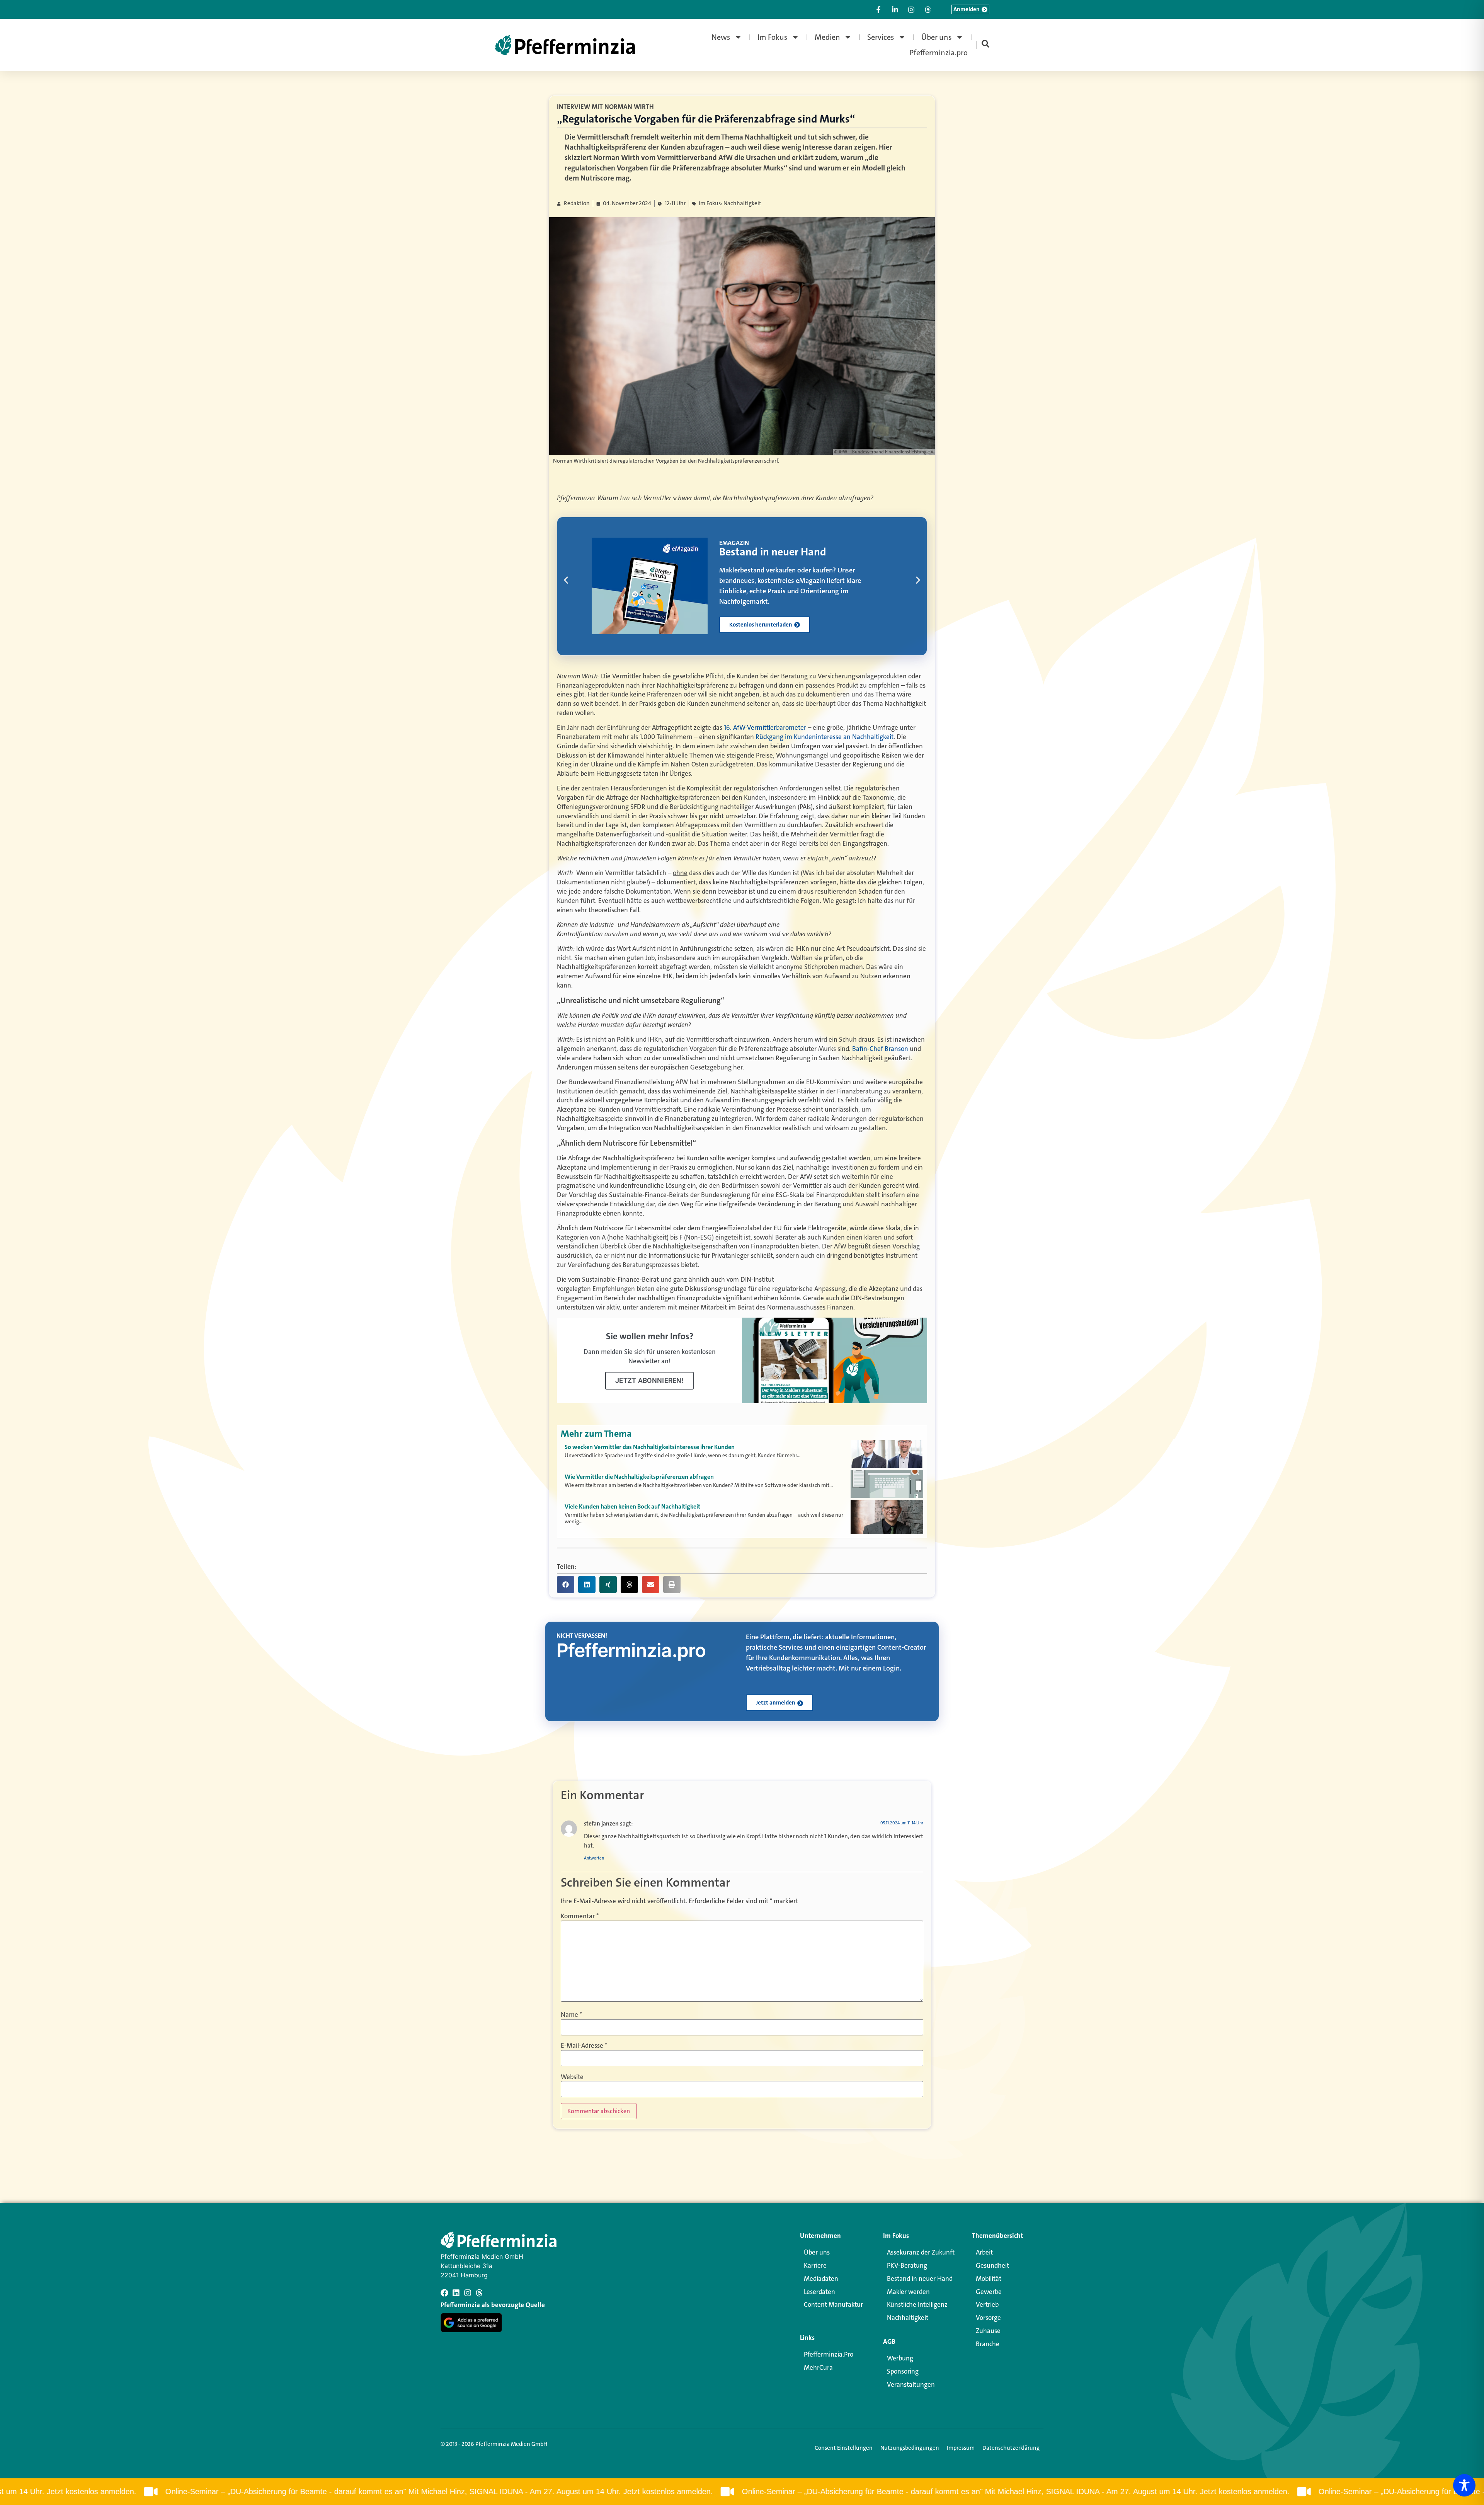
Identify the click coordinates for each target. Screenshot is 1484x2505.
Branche (988, 2344)
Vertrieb (987, 2304)
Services (881, 37)
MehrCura (818, 2367)
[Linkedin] (456, 2293)
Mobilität (989, 2279)
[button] (566, 580)
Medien (827, 37)
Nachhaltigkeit (908, 2318)
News (721, 37)
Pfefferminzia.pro (939, 53)
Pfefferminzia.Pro (829, 2354)
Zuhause (988, 2331)
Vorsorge (988, 2318)
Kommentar (580, 1916)
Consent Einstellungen (844, 2448)
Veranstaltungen (911, 2384)
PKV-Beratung (907, 2265)
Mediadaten (821, 2279)
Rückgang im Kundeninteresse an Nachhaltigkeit (825, 737)
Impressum (961, 2448)
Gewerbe (989, 2292)
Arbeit (984, 2252)
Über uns (937, 37)
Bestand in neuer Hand (920, 2279)
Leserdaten (819, 2292)
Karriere (815, 2265)
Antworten (594, 1858)
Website (572, 2077)
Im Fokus (773, 37)
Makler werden (908, 2292)
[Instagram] (468, 2293)
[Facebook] (444, 2293)
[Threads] (479, 2293)
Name (571, 2014)
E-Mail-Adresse (584, 2046)
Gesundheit (992, 2265)
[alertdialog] (742, 2492)
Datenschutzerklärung (1011, 2448)
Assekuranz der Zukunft (921, 2252)
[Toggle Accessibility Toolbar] (1464, 2485)
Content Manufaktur (833, 2304)
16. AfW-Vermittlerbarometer (765, 727)
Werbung (900, 2358)
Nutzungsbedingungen (910, 2448)
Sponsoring (903, 2371)
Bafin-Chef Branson (880, 1049)
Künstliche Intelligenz (917, 2304)
